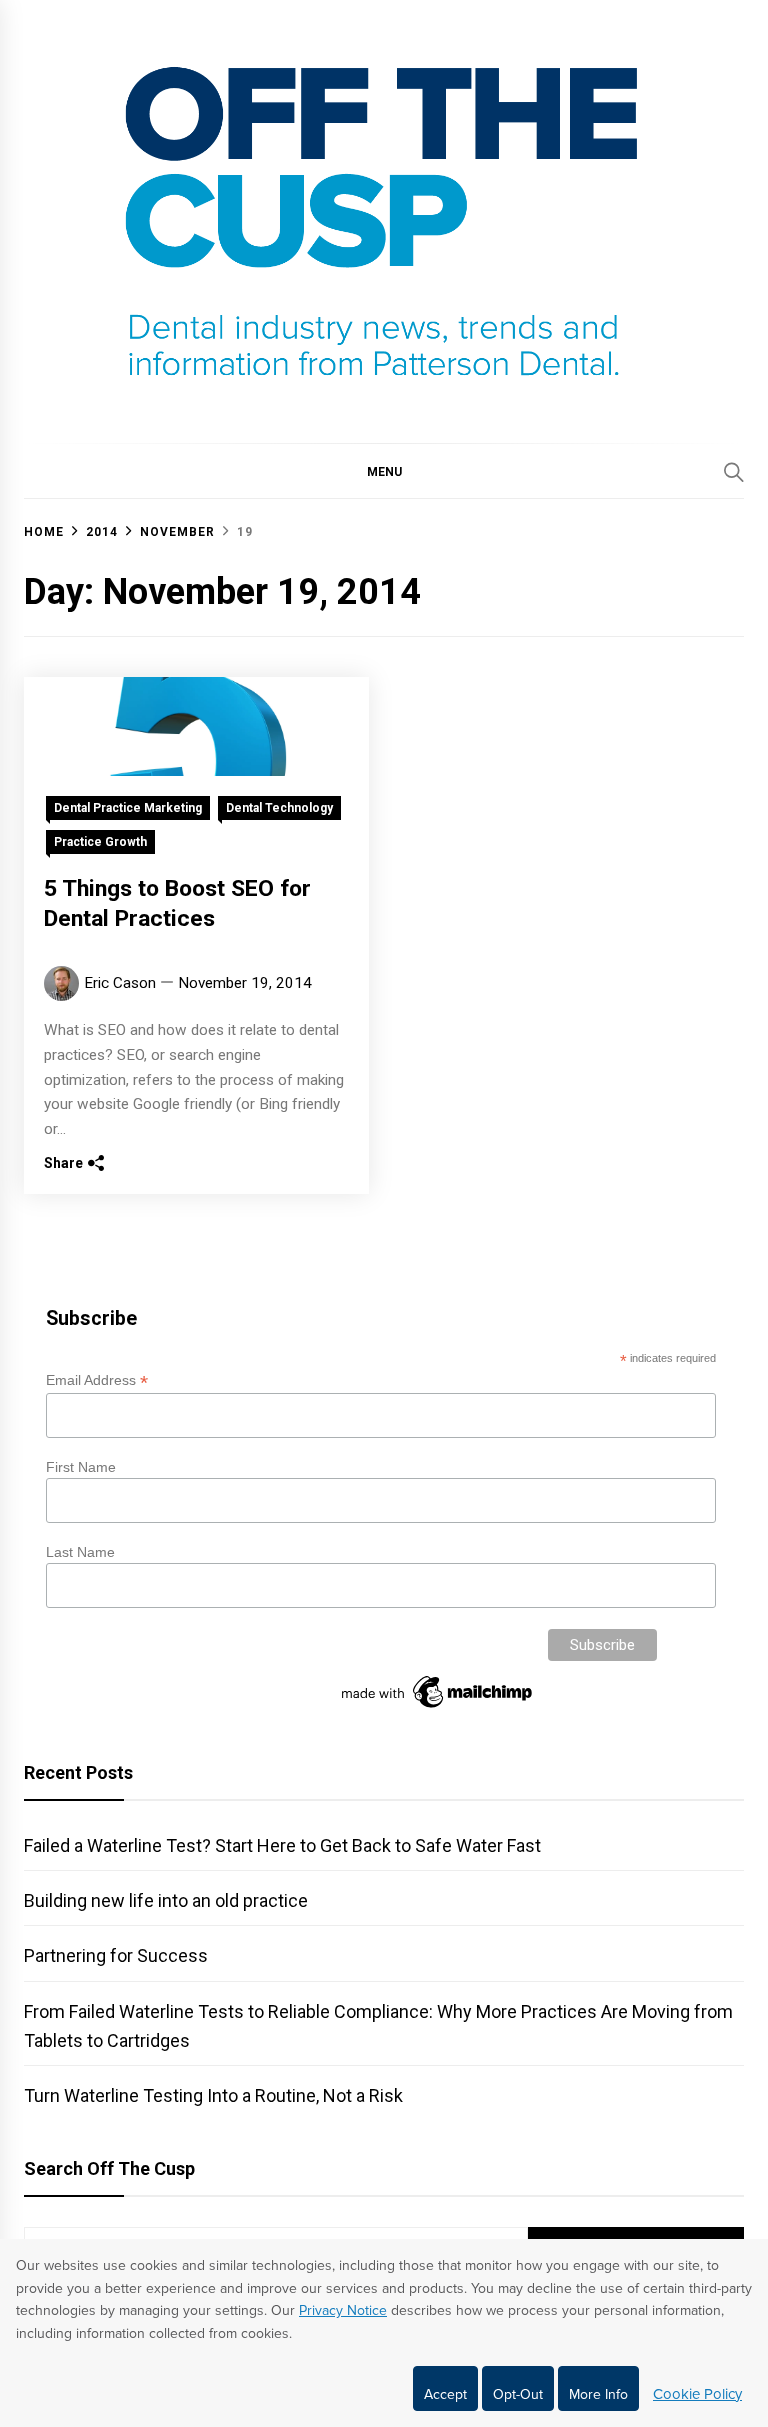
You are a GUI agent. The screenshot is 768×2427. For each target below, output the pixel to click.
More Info (598, 2394)
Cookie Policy (697, 2394)
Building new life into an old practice (166, 1900)
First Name (81, 1467)
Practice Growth (100, 842)
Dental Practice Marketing (128, 808)
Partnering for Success (116, 1955)
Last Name (80, 1552)
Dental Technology (279, 808)
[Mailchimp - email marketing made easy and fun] (438, 1708)
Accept (445, 2394)
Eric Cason (120, 983)
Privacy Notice (343, 2310)
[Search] (734, 472)
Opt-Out (518, 2394)
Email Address (97, 1380)
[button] (384, 471)
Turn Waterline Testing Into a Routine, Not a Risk (213, 2095)
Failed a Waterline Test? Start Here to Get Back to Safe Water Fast (282, 1845)
